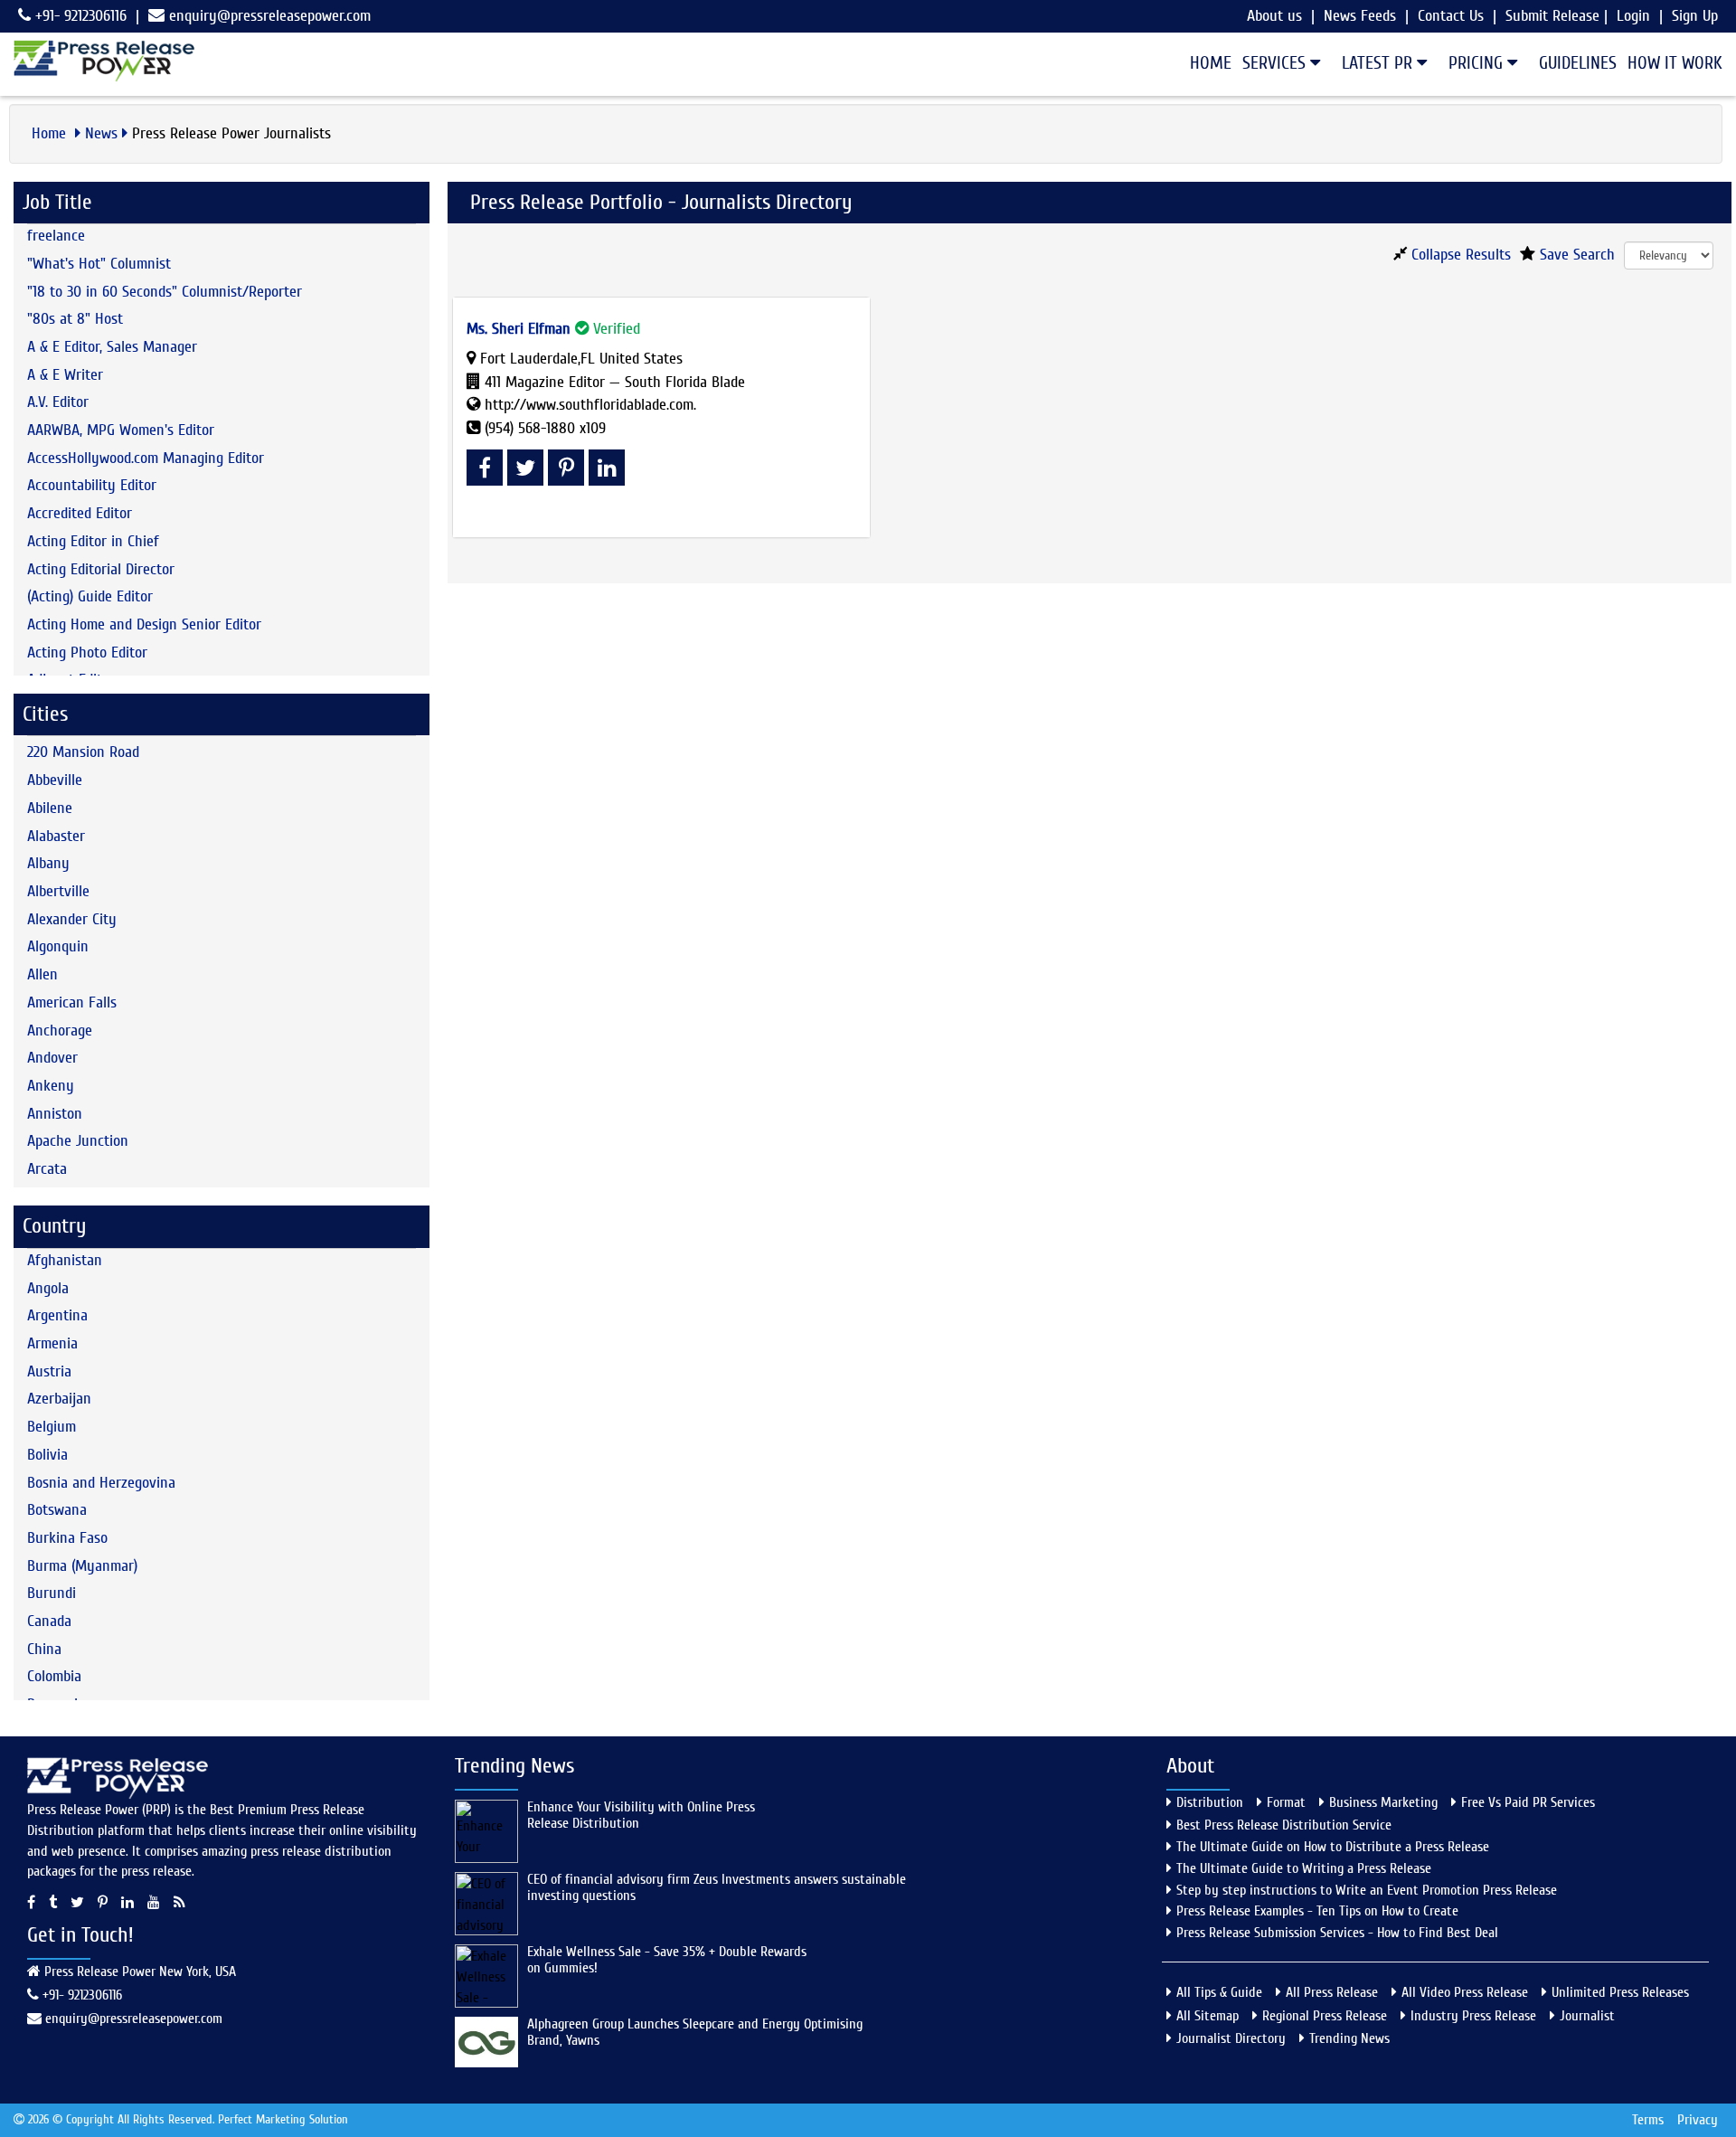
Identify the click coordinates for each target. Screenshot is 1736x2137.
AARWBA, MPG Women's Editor (121, 430)
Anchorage (60, 1031)
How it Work (1675, 63)
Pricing (1478, 63)
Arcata (47, 1169)
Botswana (57, 1510)
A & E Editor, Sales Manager (112, 347)
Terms (1648, 2120)
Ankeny (51, 1086)
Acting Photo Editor (87, 652)
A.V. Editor (58, 402)
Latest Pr (1379, 63)
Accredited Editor (80, 513)
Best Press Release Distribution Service (1284, 1825)
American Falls (72, 1002)
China (44, 1649)
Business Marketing (1383, 1802)
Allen (42, 974)
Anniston (55, 1114)
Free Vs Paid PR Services (1528, 1802)
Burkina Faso (67, 1538)
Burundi (52, 1593)
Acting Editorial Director (101, 569)
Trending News (1349, 2038)
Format (1286, 1802)
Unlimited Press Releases (1620, 1992)
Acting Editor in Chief (93, 541)
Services (1276, 63)
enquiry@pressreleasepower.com (270, 16)
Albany (48, 863)
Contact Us (1451, 16)
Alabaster (56, 836)
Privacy (1698, 2120)
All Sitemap (1208, 2016)
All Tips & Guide (1219, 1992)
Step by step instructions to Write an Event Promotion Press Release (1367, 1890)
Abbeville (55, 780)
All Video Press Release (1465, 1992)
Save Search (1575, 255)
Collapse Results (1459, 255)
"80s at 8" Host (75, 319)
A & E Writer (65, 375)
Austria (49, 1371)
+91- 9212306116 (79, 16)
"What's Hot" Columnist (99, 264)
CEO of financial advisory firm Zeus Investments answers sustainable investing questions (717, 1887)
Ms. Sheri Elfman (519, 329)
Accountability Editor (92, 485)
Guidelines (1578, 63)
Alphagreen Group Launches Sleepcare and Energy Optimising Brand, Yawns (695, 2032)
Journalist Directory (1231, 2038)
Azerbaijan (59, 1399)
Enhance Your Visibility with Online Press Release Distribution (641, 1815)
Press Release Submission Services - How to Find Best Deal (1337, 1933)
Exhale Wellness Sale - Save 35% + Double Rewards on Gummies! (667, 1960)
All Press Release (1332, 1992)
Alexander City (72, 919)
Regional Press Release (1325, 2016)
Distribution (1210, 1802)
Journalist (1587, 2016)
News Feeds (1360, 16)
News (101, 133)
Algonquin (58, 946)
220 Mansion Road (83, 752)
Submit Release (1552, 16)
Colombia (54, 1676)
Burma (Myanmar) (82, 1566)
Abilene (50, 808)
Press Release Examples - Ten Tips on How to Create (1317, 1911)
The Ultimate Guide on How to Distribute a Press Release (1333, 1847)
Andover (52, 1058)
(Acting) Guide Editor (90, 596)
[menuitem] (1205, 63)
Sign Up (1695, 16)
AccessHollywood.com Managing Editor (146, 458)
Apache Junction (78, 1141)
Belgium (52, 1427)
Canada (49, 1621)
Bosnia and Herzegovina (101, 1483)
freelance (56, 236)
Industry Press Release (1473, 2016)
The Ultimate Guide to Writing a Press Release (1304, 1868)
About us (1274, 16)
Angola (48, 1288)
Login (1633, 16)
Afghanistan (65, 1260)
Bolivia (47, 1455)
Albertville (58, 891)
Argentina (57, 1315)
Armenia (52, 1343)
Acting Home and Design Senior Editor (144, 624)
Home (1211, 63)
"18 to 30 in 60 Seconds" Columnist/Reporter (165, 292)
